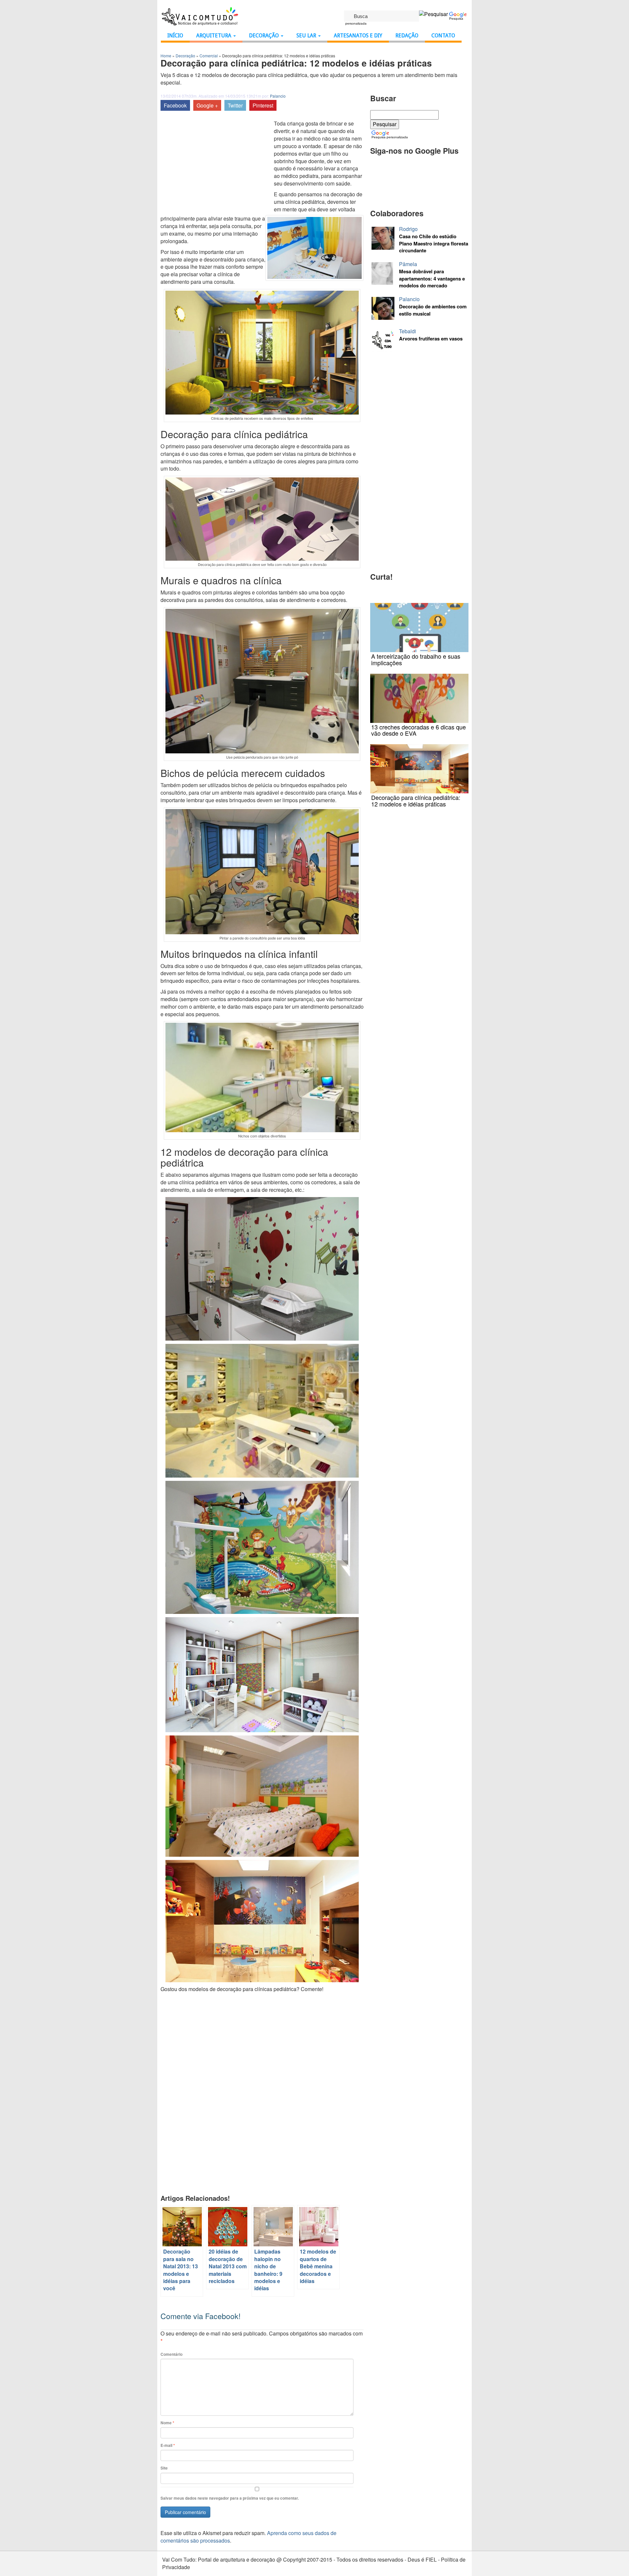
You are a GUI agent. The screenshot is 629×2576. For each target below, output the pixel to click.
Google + (207, 105)
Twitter (235, 105)
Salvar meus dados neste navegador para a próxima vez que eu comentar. (230, 2498)
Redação (407, 36)
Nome (167, 2423)
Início (175, 36)
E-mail (168, 2445)
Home (166, 56)
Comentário (172, 2354)
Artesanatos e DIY (358, 36)
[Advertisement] (216, 166)
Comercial (209, 56)
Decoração (265, 36)
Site (164, 2468)
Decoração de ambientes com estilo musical (433, 310)
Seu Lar (307, 36)
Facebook (175, 105)
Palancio (278, 96)
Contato (443, 36)
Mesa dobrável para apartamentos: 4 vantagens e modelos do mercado (432, 279)
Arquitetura (214, 36)
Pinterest (263, 105)
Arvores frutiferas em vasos (431, 339)
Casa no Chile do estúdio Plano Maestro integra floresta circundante (434, 243)
